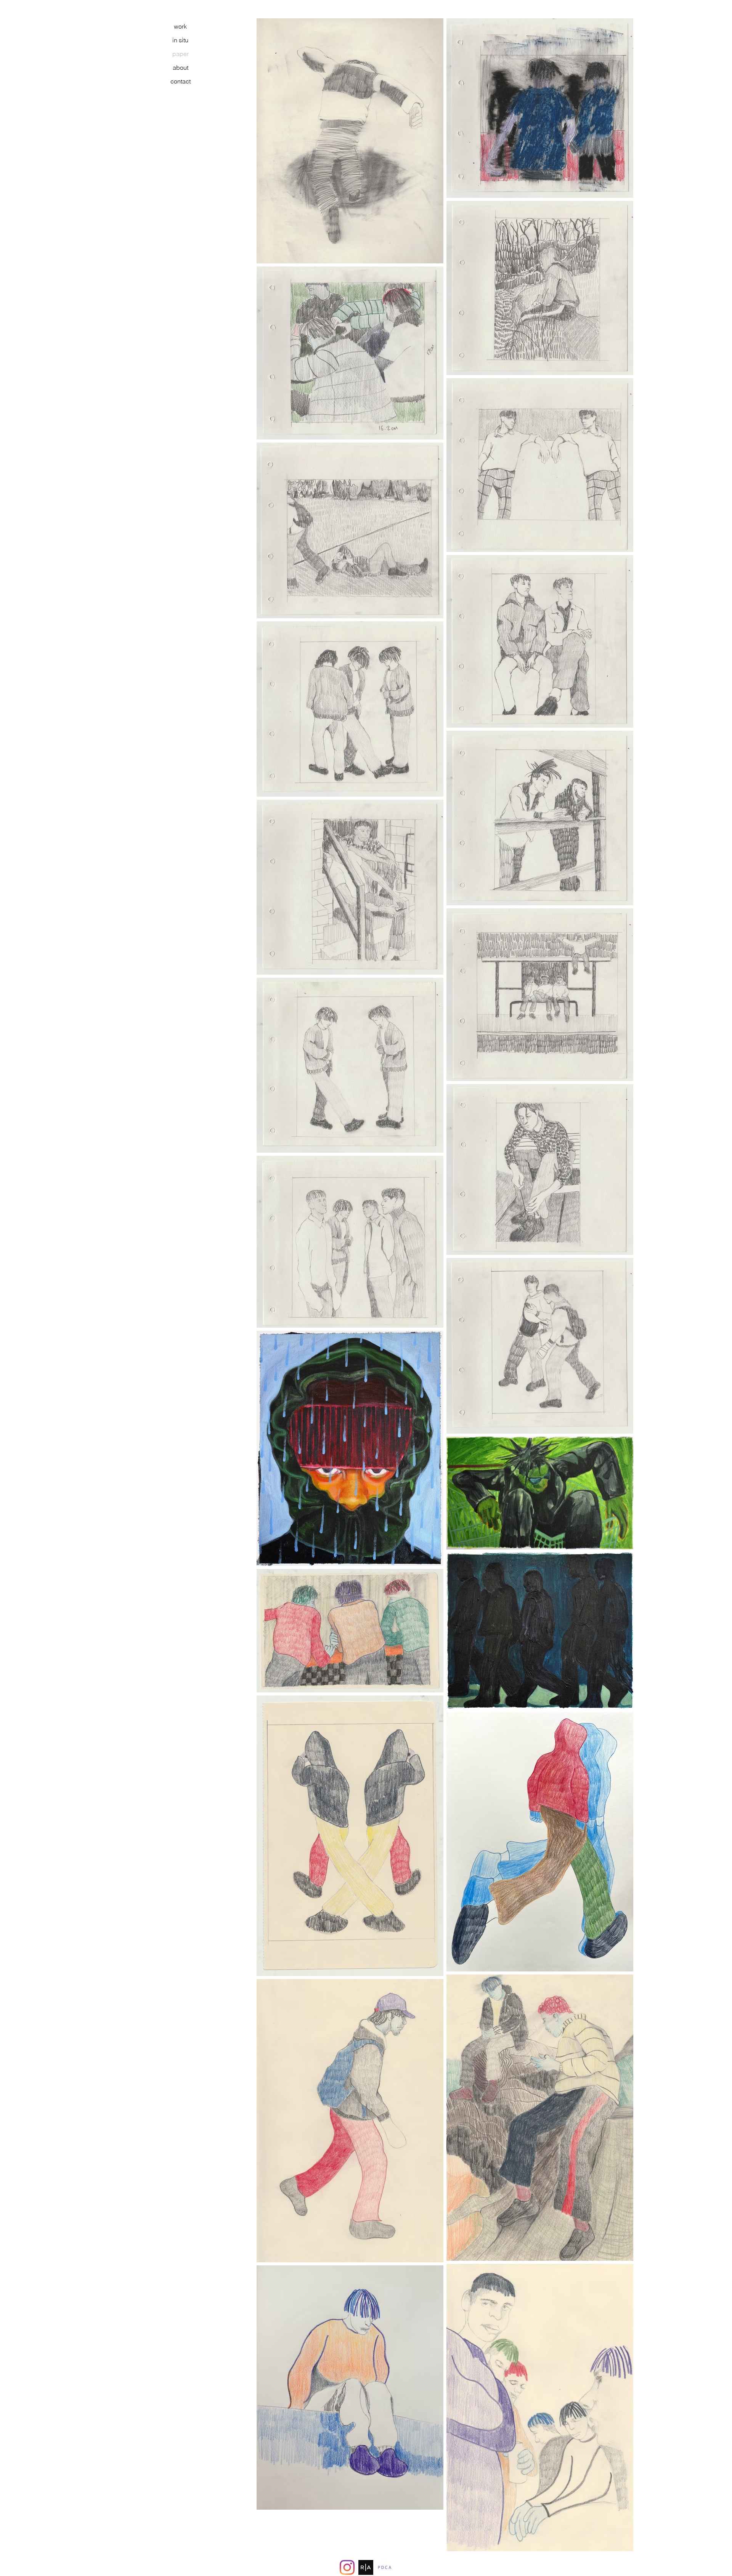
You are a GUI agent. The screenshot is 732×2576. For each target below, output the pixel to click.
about (181, 67)
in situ (180, 40)
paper (181, 54)
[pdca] (384, 2567)
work (180, 26)
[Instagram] (347, 2567)
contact (181, 81)
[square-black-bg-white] (366, 2567)
